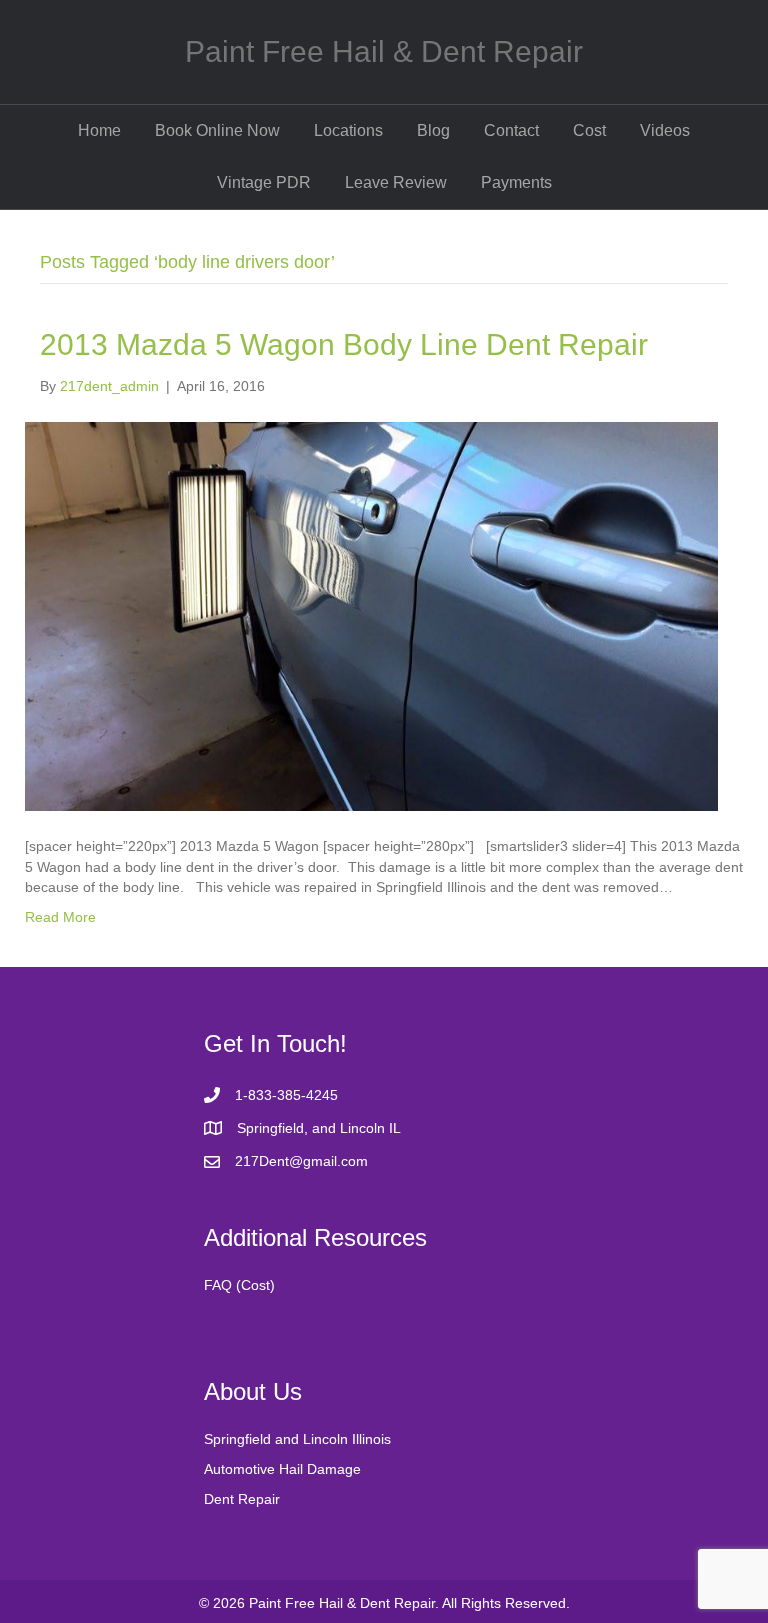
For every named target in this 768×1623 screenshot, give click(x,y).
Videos (665, 130)
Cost (589, 130)
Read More (60, 917)
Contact (511, 130)
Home (99, 130)
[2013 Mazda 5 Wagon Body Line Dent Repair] (371, 615)
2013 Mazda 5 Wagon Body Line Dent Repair (344, 344)
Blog (433, 130)
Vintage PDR (264, 182)
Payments (516, 182)
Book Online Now (217, 130)
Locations (348, 130)
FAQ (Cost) (239, 1285)
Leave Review (396, 182)
